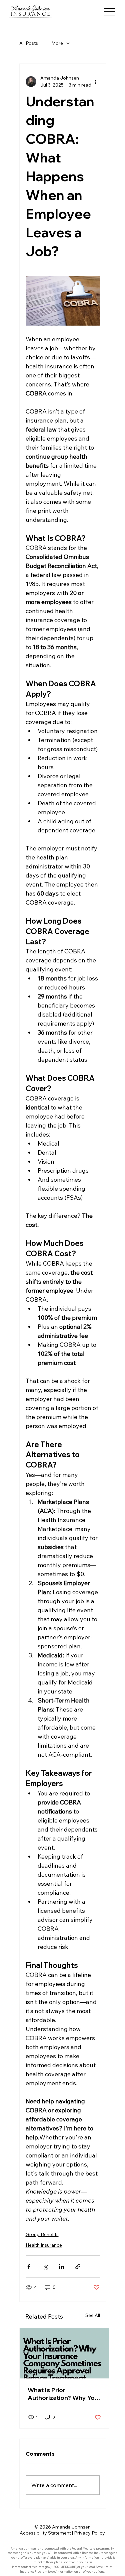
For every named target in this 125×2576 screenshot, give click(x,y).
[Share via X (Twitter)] (45, 2267)
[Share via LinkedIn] (61, 2267)
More (57, 43)
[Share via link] (78, 2267)
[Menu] (109, 12)
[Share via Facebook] (29, 2267)
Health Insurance (44, 2245)
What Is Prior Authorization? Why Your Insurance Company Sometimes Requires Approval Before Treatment (64, 2394)
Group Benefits (42, 2234)
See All (93, 2315)
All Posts (29, 43)
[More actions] (96, 82)
